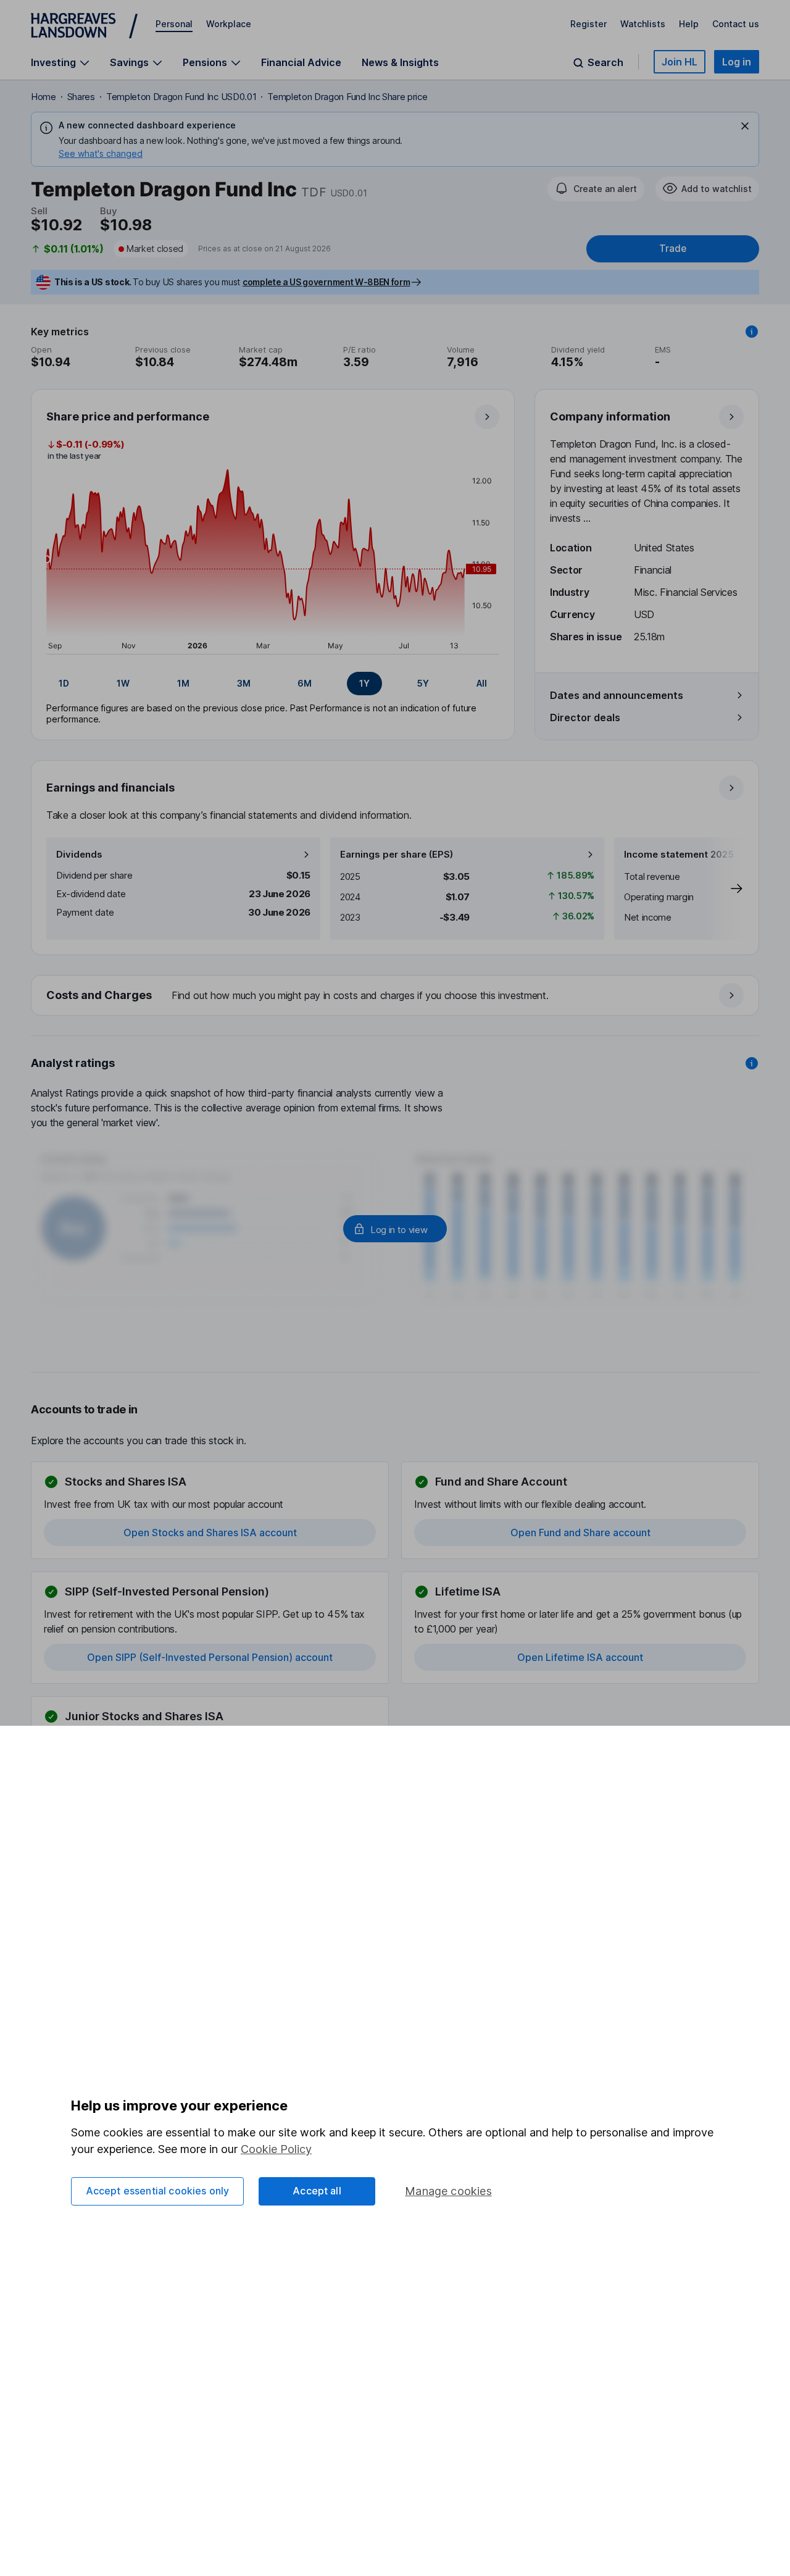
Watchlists (643, 24)
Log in (737, 62)
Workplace (229, 24)
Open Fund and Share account (580, 1533)
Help (689, 24)
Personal (174, 24)
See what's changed (101, 153)
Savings (129, 63)
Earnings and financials (110, 788)
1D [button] (64, 683)
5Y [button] (423, 683)
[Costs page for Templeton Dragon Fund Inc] (396, 996)
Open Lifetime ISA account (580, 1657)
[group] (273, 684)
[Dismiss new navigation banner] (745, 126)
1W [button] (123, 683)
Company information (610, 416)
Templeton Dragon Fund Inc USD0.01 (181, 97)
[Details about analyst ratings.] (752, 1063)
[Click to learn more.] (752, 332)
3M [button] (244, 683)
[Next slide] (724, 889)
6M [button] (305, 683)
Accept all (317, 2191)
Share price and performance (128, 416)
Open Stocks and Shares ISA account (210, 1533)
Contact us (736, 24)
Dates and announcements (617, 695)
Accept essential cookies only (158, 2191)
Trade (673, 249)
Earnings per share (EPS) (397, 854)
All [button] (482, 683)
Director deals (585, 717)
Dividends (79, 854)
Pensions (205, 63)
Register (588, 24)
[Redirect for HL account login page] (395, 1229)
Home (44, 97)
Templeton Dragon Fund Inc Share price (347, 97)
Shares (81, 97)
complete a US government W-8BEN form (326, 282)
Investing (53, 63)
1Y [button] (364, 683)
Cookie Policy (276, 2149)
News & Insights (400, 62)
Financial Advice (301, 62)
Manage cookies (448, 2191)
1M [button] (183, 683)
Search (605, 63)
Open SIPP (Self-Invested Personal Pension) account (210, 1657)
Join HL (680, 62)
